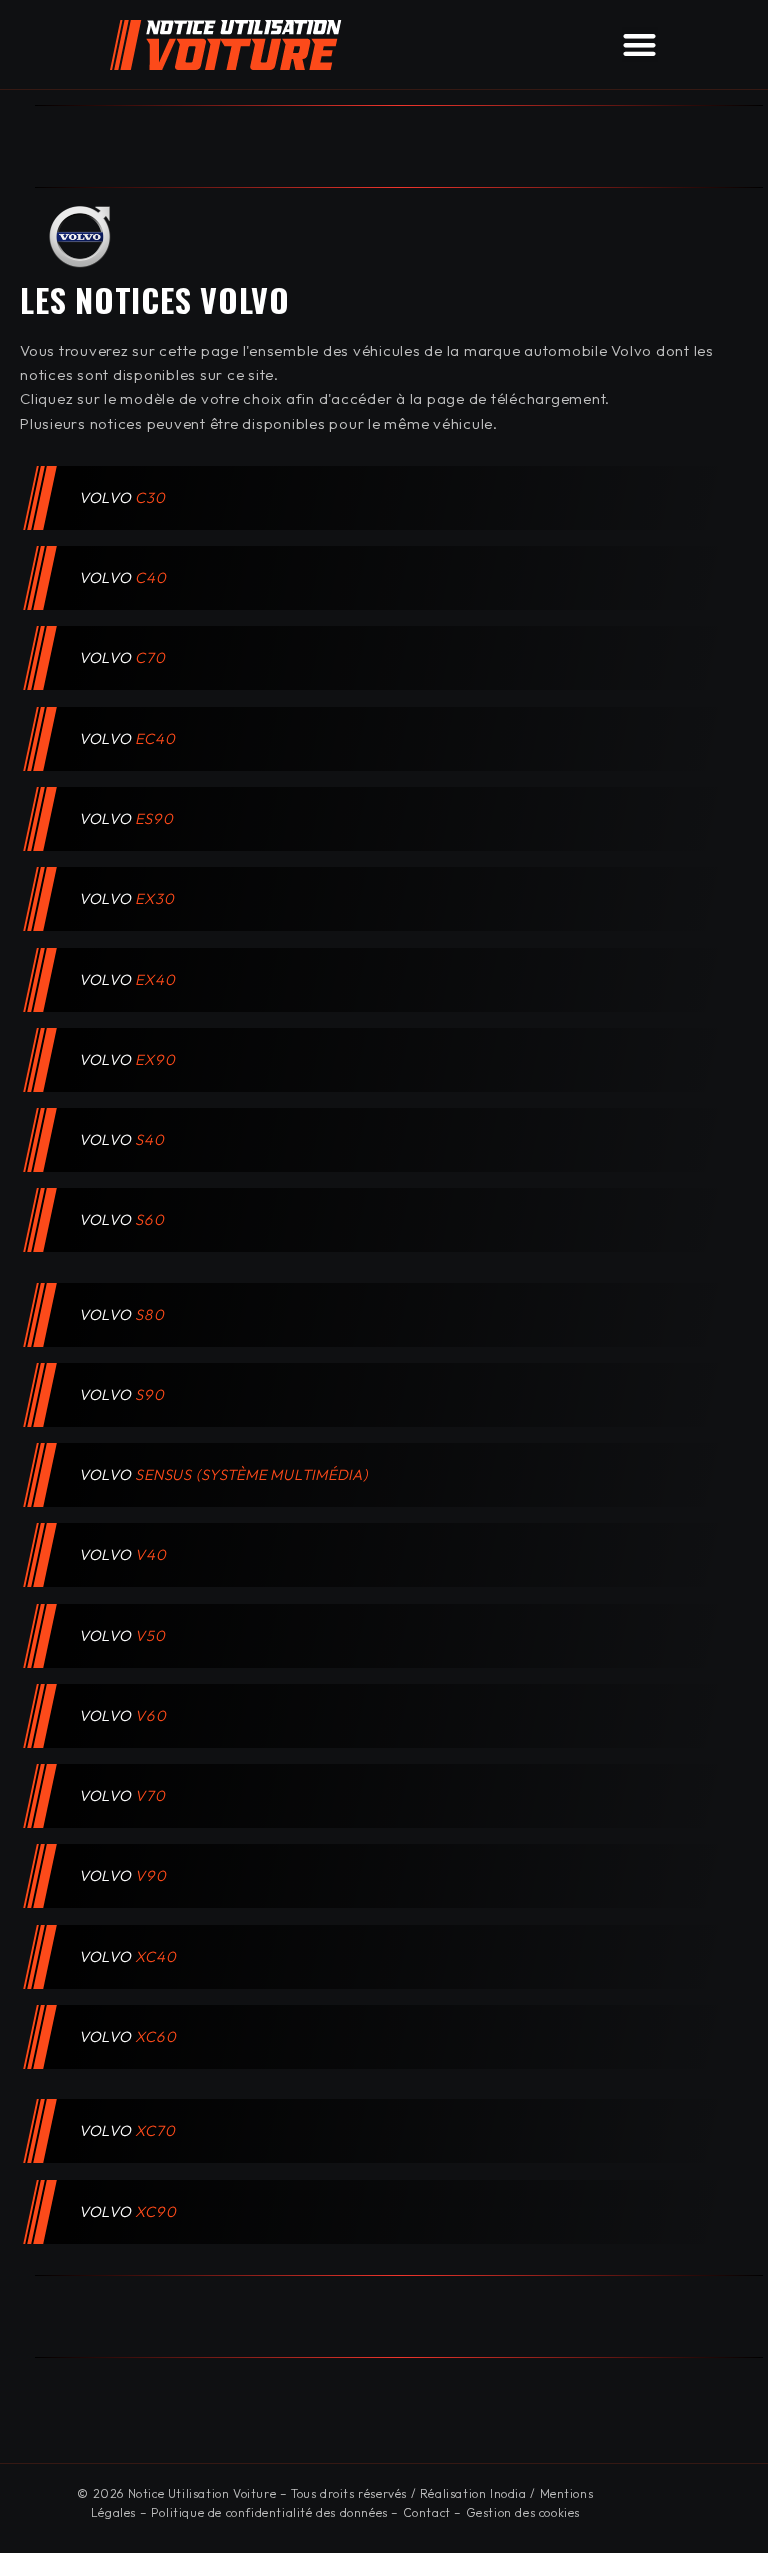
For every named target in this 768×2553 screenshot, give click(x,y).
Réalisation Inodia (473, 2493)
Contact (427, 2512)
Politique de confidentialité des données (269, 2512)
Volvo (123, 497)
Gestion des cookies (523, 2512)
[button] (640, 44)
